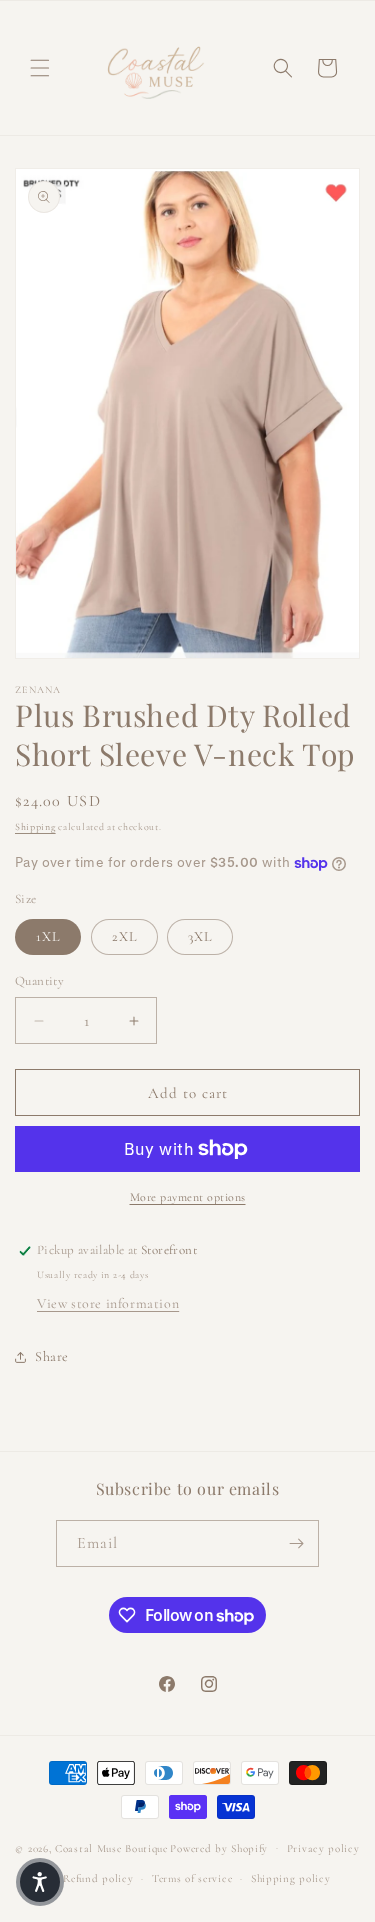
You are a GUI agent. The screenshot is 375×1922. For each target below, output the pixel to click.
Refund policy (98, 1878)
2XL (124, 936)
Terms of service (192, 1878)
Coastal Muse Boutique (111, 1847)
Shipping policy (291, 1878)
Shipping (35, 827)
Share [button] (52, 1356)
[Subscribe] (296, 1543)
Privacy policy (323, 1848)
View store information (108, 1303)
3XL (200, 936)
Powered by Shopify (219, 1847)
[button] (40, 68)
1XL (48, 936)
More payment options (188, 1197)
